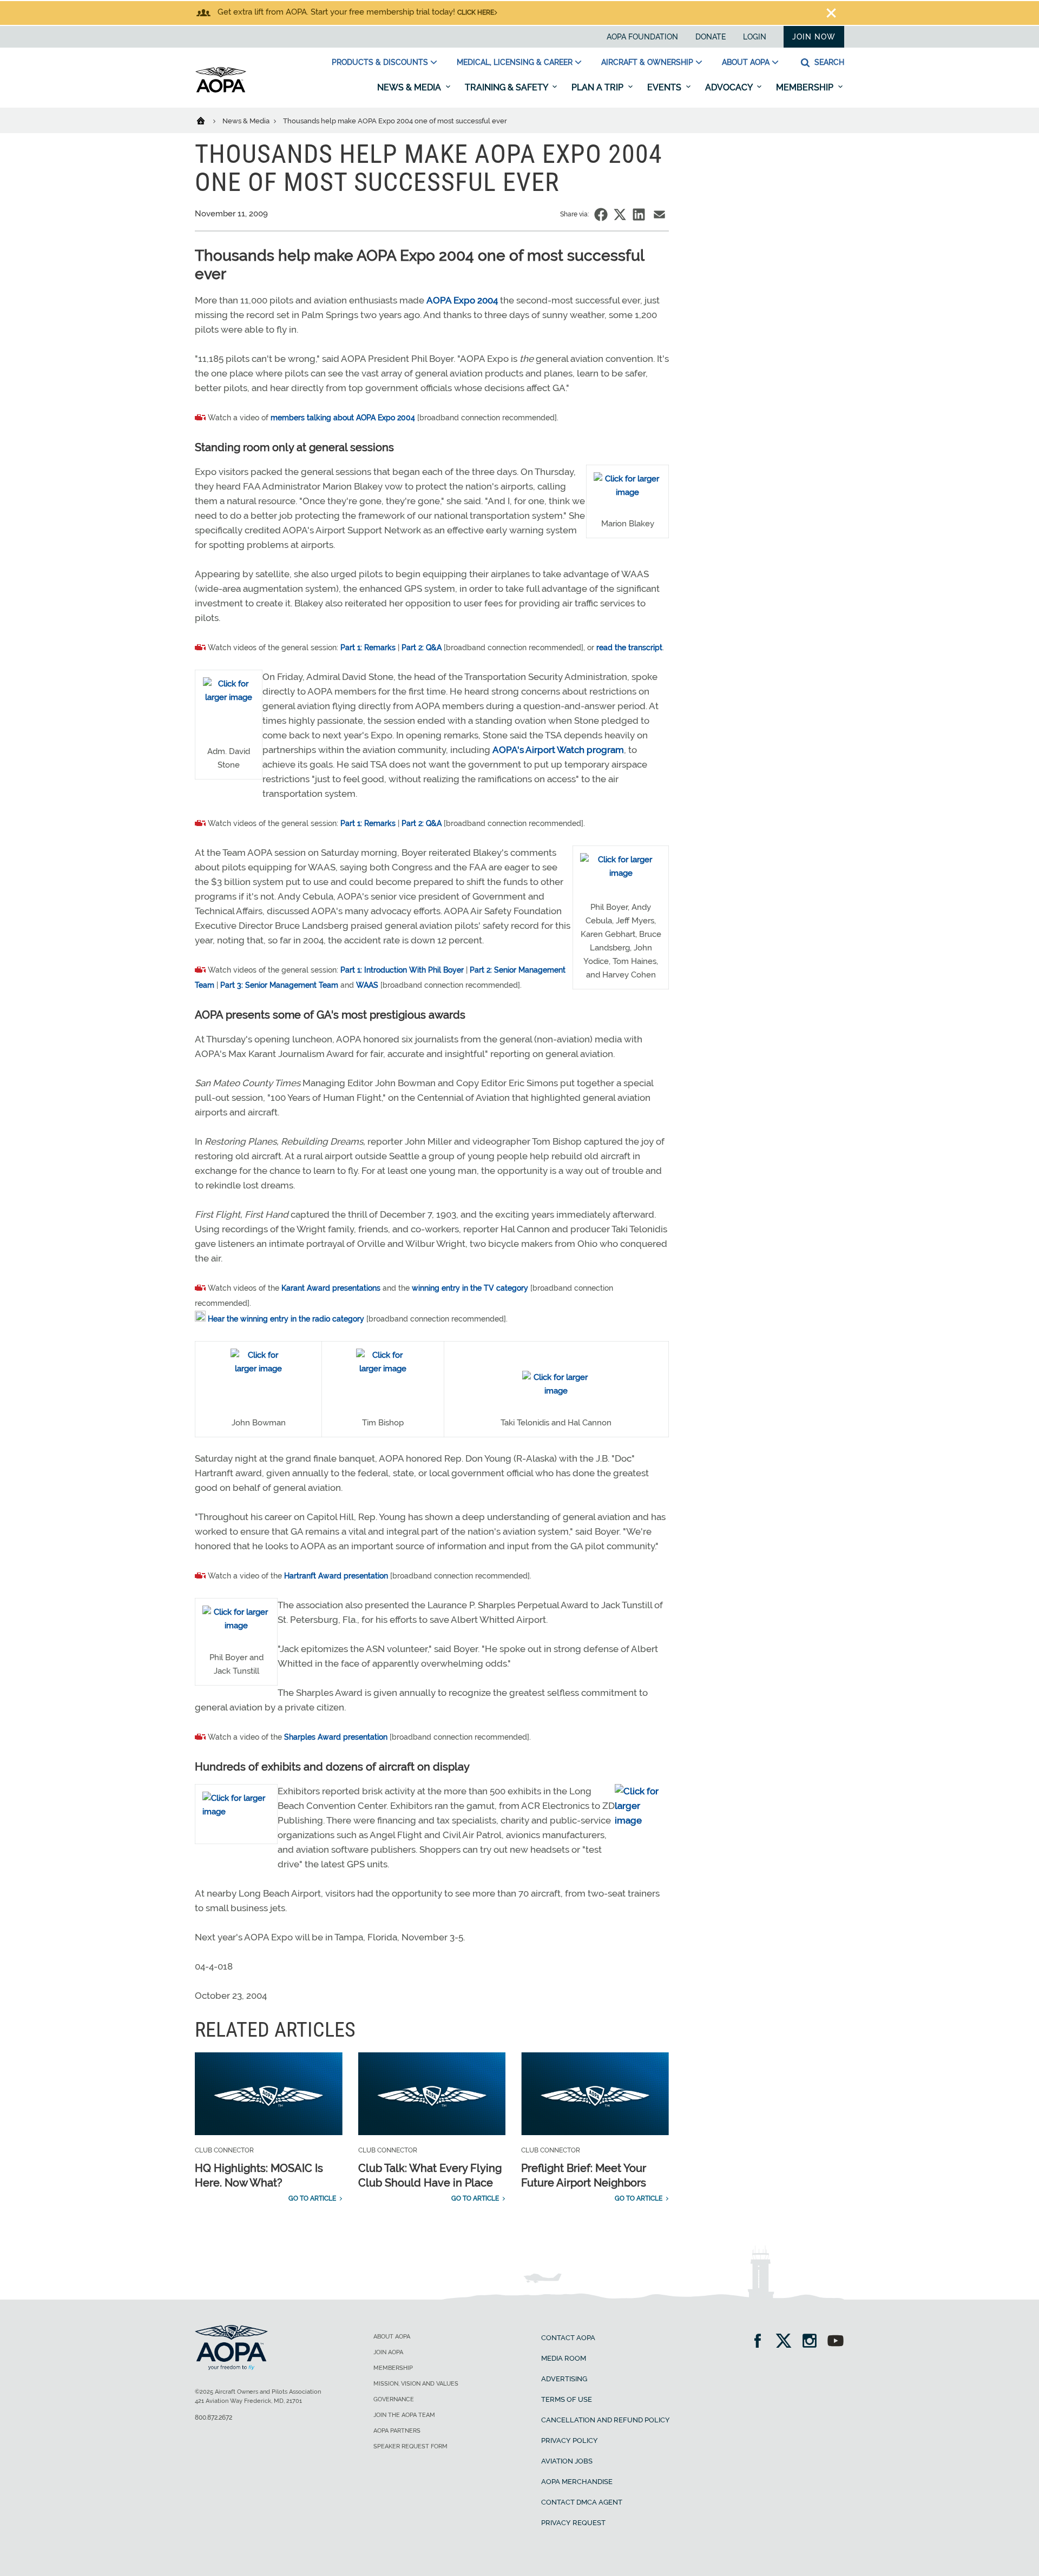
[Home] (208, 120)
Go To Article (312, 2198)
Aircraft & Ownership (647, 62)
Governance (394, 2399)
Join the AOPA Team (404, 2415)
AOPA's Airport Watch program (558, 750)
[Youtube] (836, 2342)
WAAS (367, 985)
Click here (476, 12)
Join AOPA (388, 2352)
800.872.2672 (213, 2418)
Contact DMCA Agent (582, 2502)
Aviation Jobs (567, 2461)
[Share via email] (659, 214)
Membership (806, 87)
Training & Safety (507, 87)
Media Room (564, 2358)
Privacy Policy (570, 2440)
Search (828, 62)
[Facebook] (761, 2342)
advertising (564, 2379)
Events (665, 87)
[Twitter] (787, 2342)
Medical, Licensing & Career (515, 62)
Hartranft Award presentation (336, 1576)
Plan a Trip (599, 87)
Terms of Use (567, 2399)
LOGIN (755, 37)
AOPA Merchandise (577, 2482)
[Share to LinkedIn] (639, 214)
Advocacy (730, 87)
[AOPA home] (221, 90)
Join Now (814, 37)
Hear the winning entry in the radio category (286, 1319)
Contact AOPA (568, 2338)
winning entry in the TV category (470, 1288)
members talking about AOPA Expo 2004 (343, 418)
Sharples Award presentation (336, 1737)
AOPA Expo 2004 (462, 300)
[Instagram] (813, 2342)
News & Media (410, 87)
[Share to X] (620, 214)
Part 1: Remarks (368, 648)
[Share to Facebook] (601, 214)
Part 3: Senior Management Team (279, 985)
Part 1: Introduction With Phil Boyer (402, 970)
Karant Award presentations (331, 1288)
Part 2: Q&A (422, 648)
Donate (711, 37)
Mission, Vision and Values (416, 2384)
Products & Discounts (380, 62)
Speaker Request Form (410, 2446)
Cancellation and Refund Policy (606, 2420)
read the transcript (629, 648)
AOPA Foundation (642, 37)
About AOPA (746, 62)
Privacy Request (573, 2523)
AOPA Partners (397, 2431)
